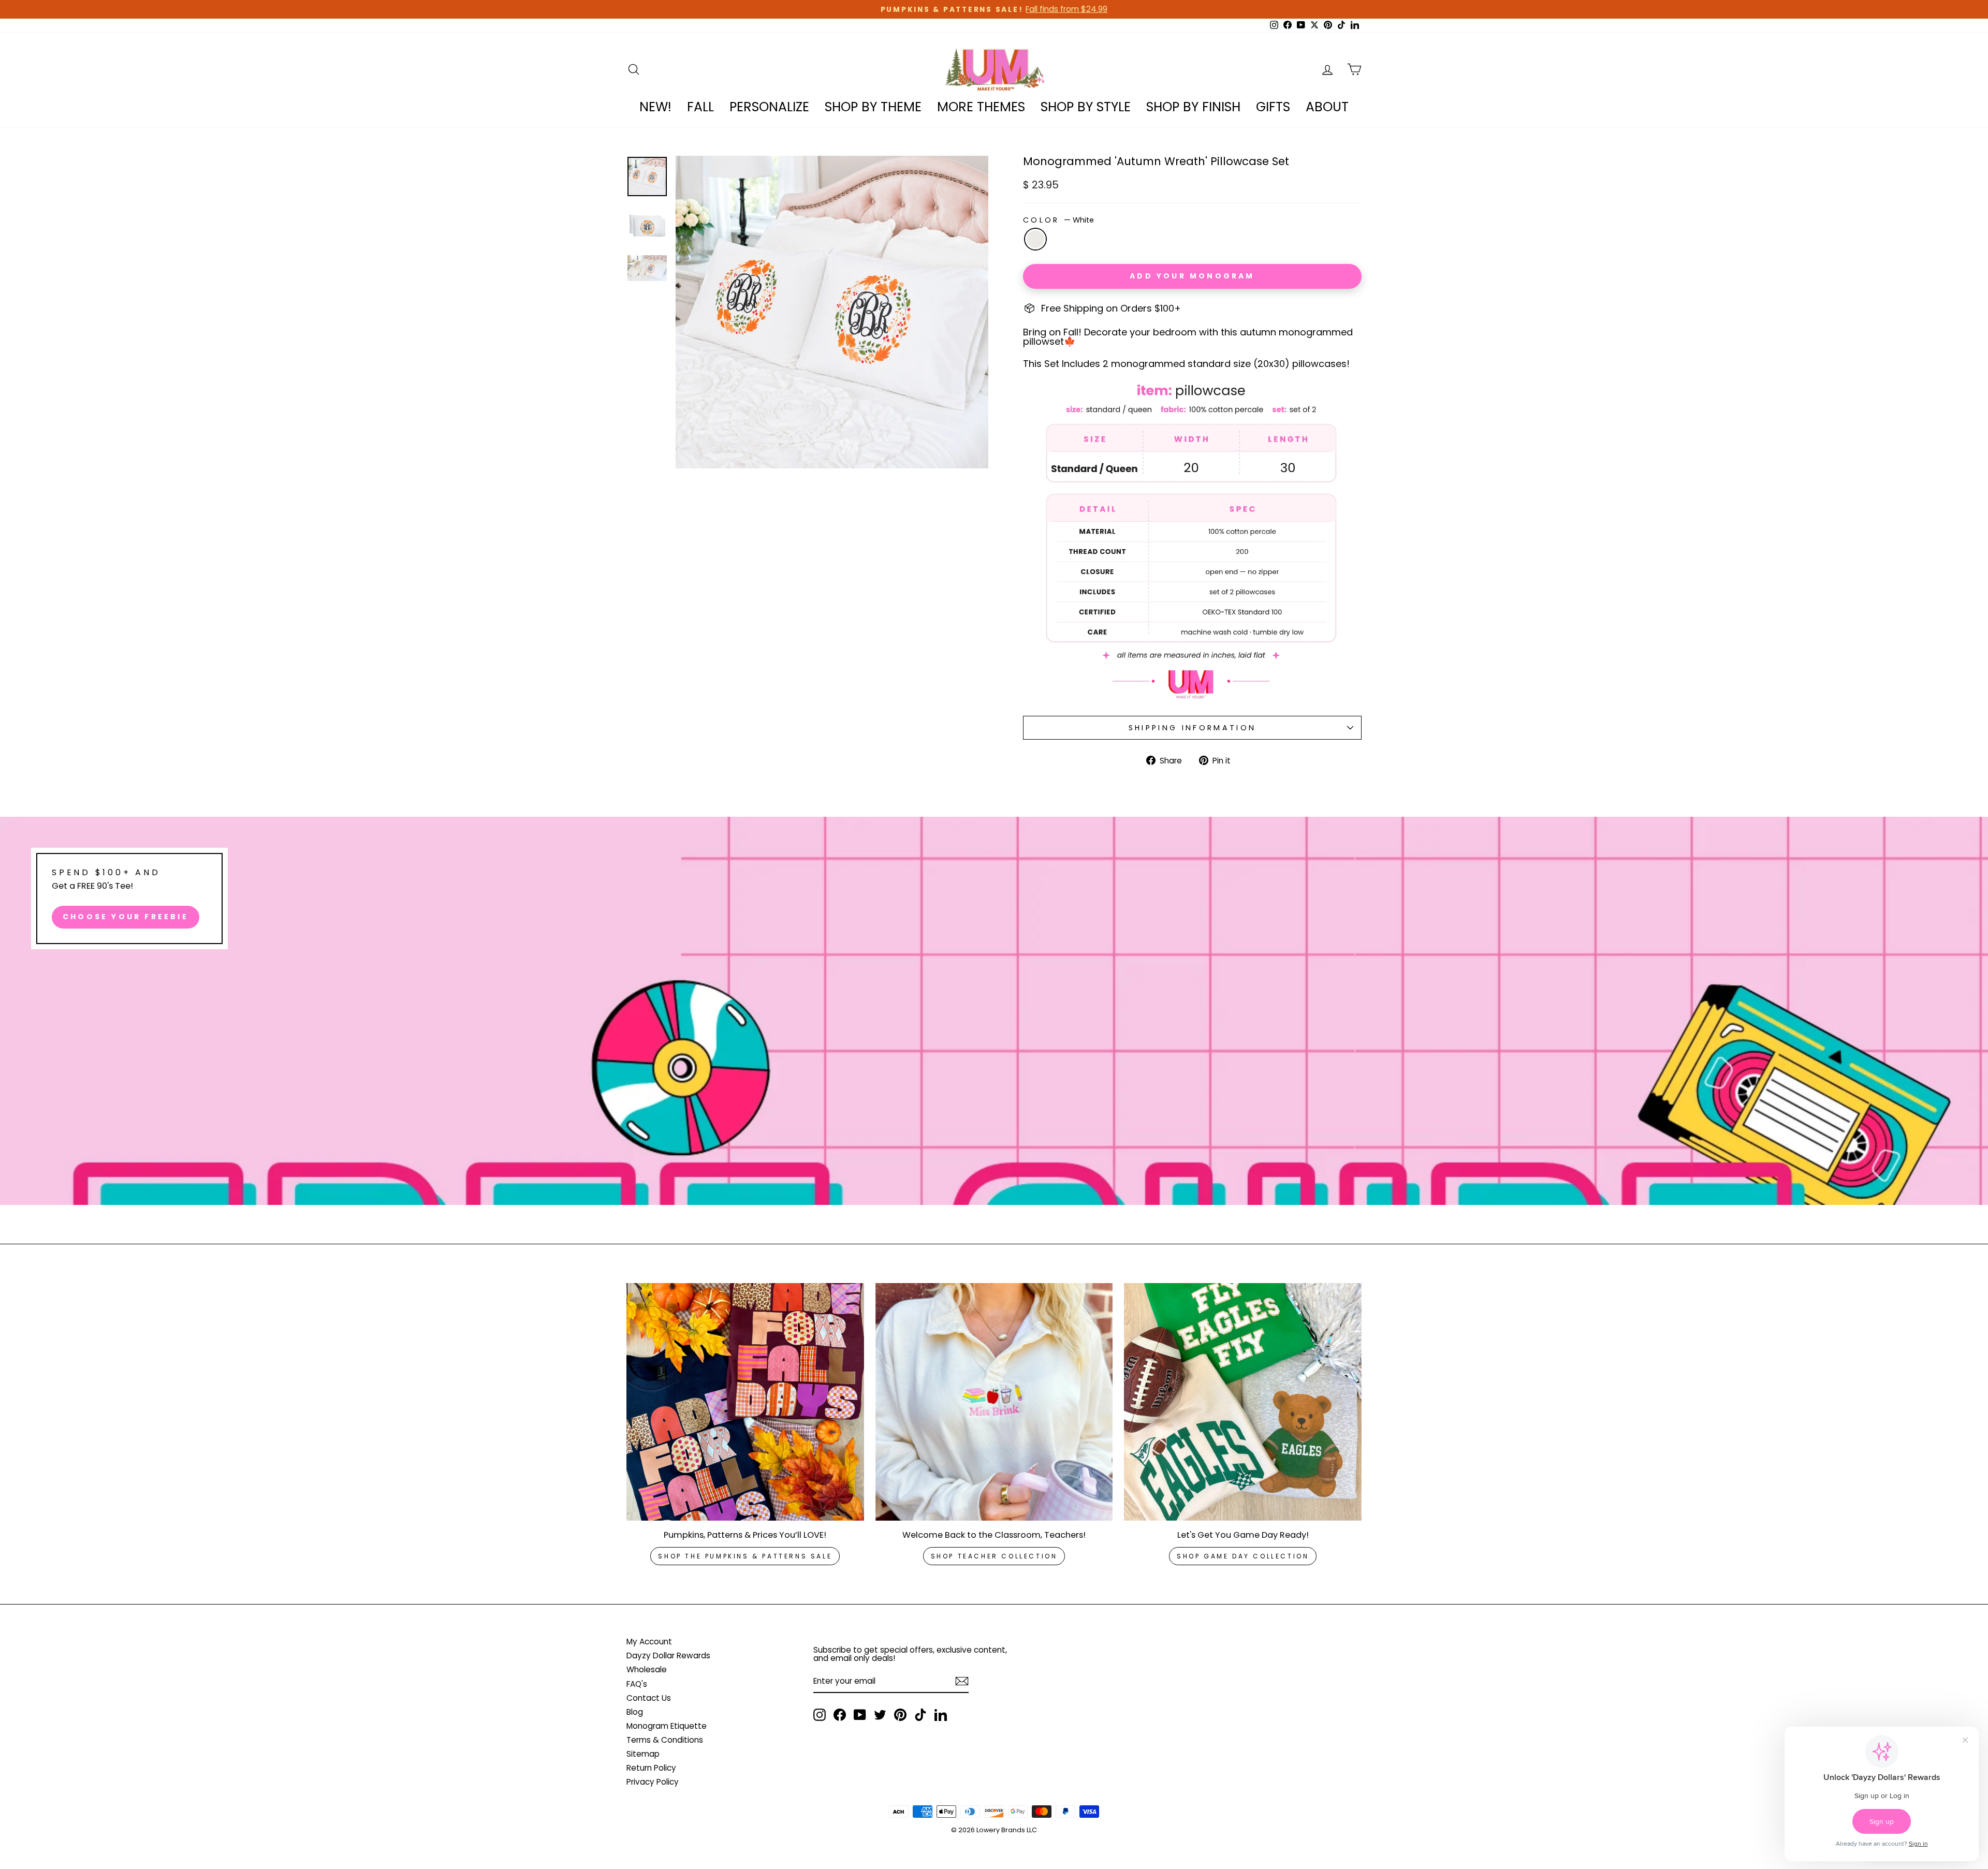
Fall (700, 107)
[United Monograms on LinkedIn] (941, 1715)
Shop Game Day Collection (1243, 1556)
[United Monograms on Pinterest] (900, 1715)
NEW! (655, 107)
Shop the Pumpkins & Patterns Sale (745, 1556)
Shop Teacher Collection (994, 1556)
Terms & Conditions (665, 1740)
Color (1058, 220)
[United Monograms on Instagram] (820, 1715)
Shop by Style (1086, 107)
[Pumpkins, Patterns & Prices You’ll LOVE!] (745, 1402)
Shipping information (1192, 728)
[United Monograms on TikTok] (920, 1715)
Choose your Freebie (126, 917)
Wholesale (647, 1669)
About (1327, 107)
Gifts (1273, 107)
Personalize (769, 107)
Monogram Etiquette (667, 1726)
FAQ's (637, 1684)
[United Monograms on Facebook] (840, 1715)
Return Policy (651, 1768)
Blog (635, 1712)
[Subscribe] (962, 1681)
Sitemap (643, 1754)
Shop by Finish (1193, 107)
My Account (649, 1642)
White (1035, 239)
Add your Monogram (1192, 276)
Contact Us (649, 1698)
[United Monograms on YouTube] (860, 1715)
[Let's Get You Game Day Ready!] (1243, 1402)
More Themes (981, 107)
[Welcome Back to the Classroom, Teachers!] (994, 1402)
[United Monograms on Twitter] (880, 1715)
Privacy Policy (653, 1782)
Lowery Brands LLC (1007, 1830)
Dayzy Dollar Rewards (668, 1655)
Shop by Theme (873, 107)
